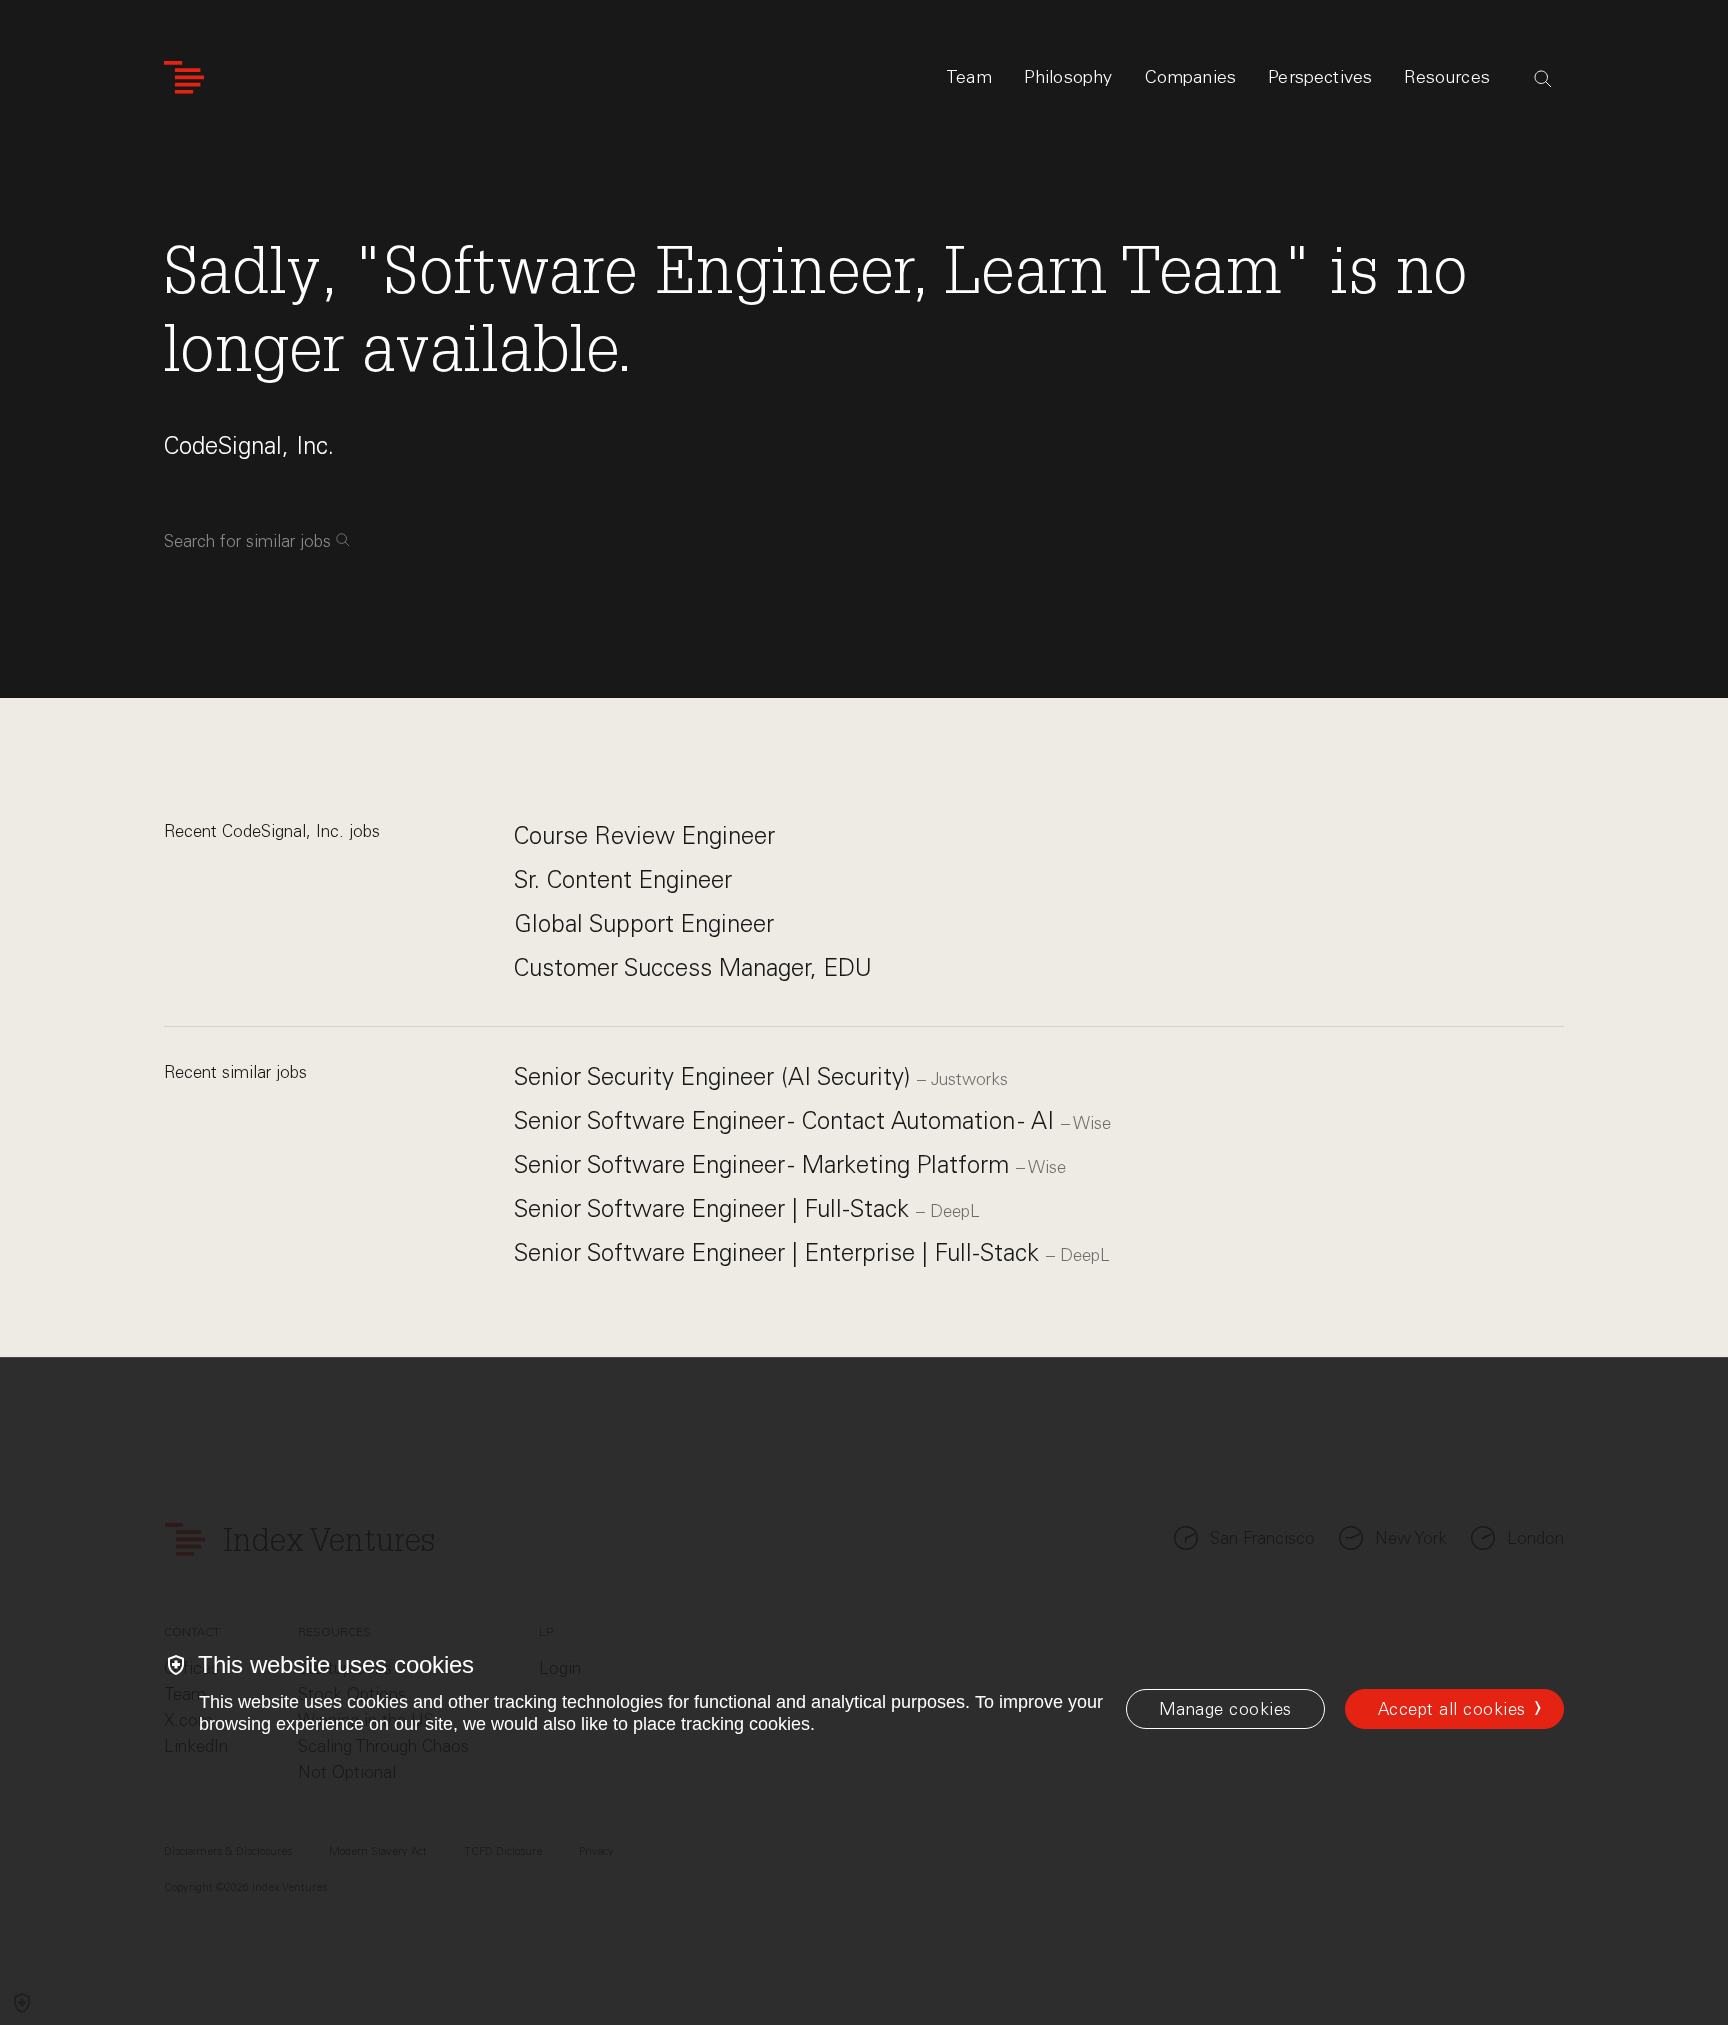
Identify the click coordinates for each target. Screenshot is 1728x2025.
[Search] (1543, 79)
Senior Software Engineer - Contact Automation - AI (787, 1120)
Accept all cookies (1452, 1709)
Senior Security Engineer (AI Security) (715, 1076)
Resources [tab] (1447, 77)
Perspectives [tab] (1320, 77)
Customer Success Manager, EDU (693, 967)
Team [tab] (969, 77)
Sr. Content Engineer (623, 879)
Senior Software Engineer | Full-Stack (715, 1208)
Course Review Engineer (644, 835)
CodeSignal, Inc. (249, 445)
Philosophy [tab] (1068, 77)
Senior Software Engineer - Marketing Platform (765, 1164)
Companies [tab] (1191, 77)
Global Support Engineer (644, 923)
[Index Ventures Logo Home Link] (184, 77)
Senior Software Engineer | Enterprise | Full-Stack (780, 1252)
